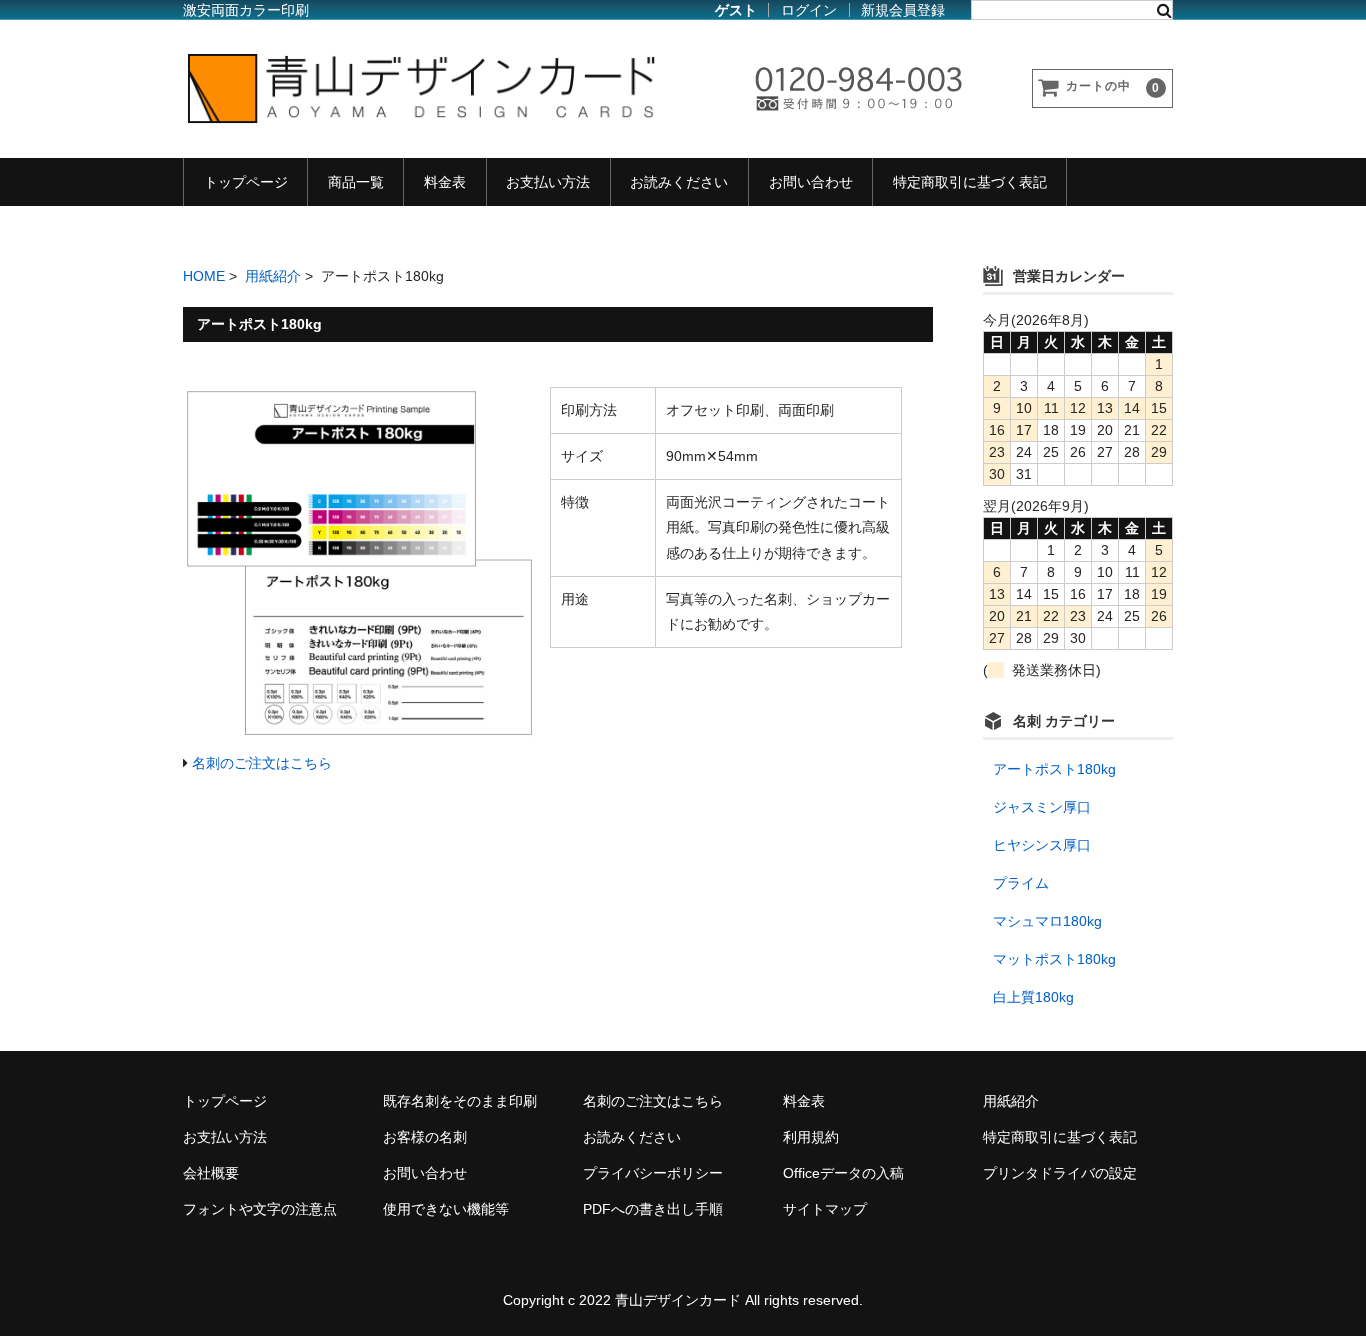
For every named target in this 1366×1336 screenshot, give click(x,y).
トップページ (246, 182)
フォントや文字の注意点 (260, 1209)
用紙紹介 (273, 276)
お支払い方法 (548, 182)
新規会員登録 (903, 10)
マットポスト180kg (1054, 959)
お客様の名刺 (425, 1137)
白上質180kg (1033, 997)
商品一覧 (356, 182)
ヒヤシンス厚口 (1042, 845)
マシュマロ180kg (1047, 921)
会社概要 (211, 1173)
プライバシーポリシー (653, 1173)
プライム (1021, 883)
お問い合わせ (811, 182)
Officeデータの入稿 (843, 1173)
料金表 (445, 182)
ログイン (809, 10)
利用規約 (811, 1137)
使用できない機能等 (446, 1209)
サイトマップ (825, 1209)
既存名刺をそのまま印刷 (460, 1101)
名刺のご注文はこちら (262, 763)
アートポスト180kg (1054, 769)
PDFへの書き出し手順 (653, 1209)
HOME (204, 276)
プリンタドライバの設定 (1060, 1173)
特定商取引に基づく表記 (970, 182)
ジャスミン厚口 (1042, 807)
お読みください (679, 182)
